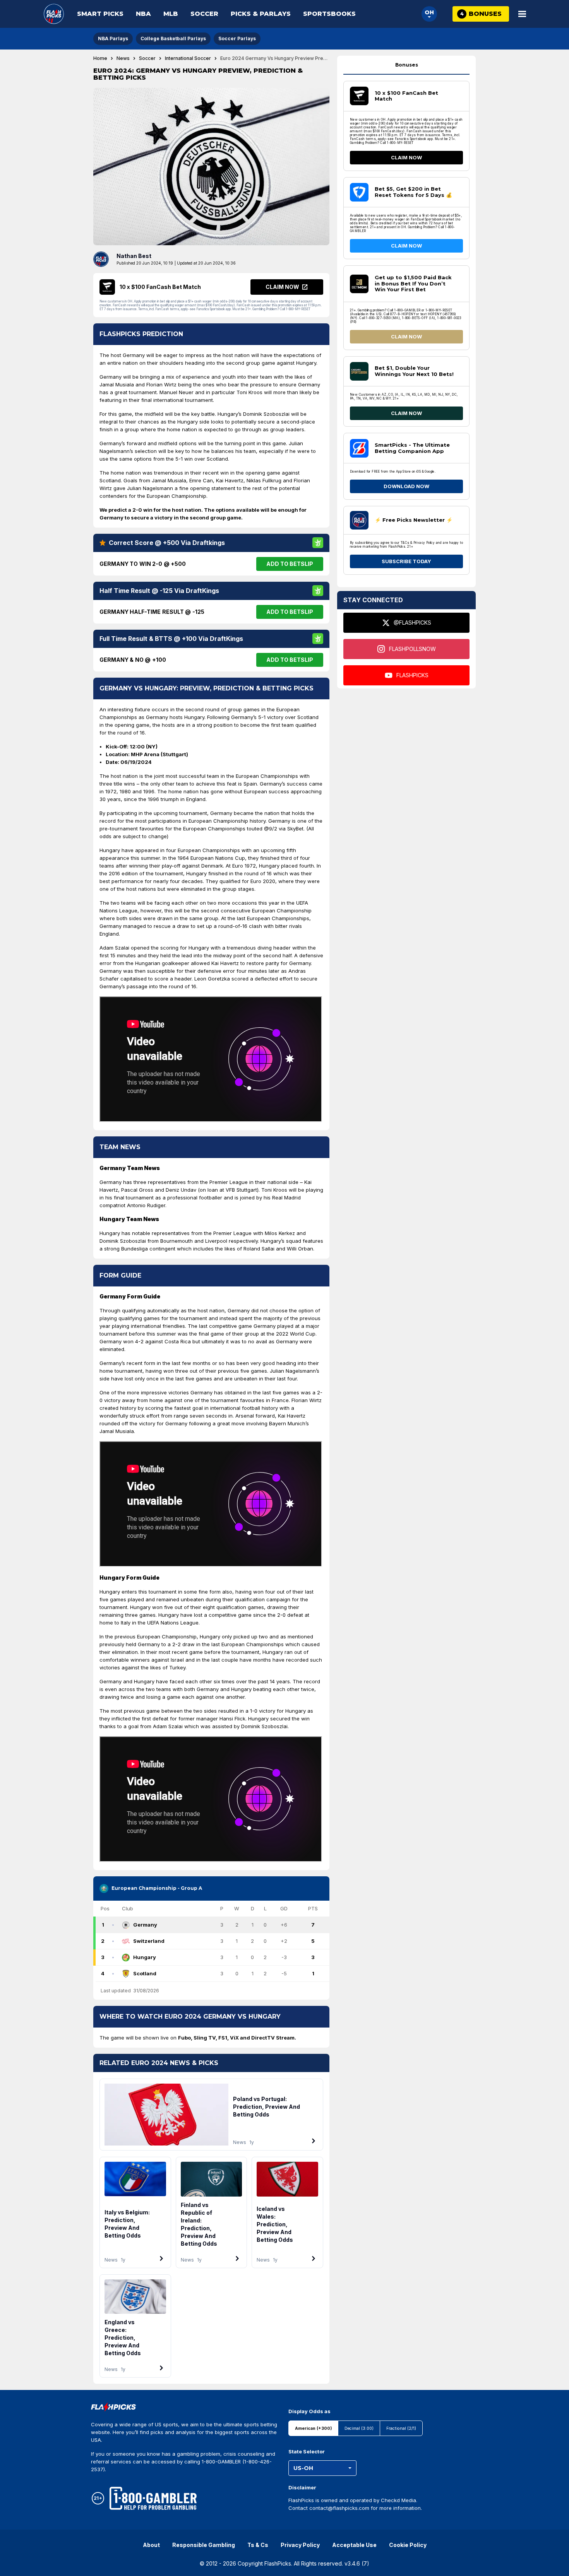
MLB (171, 14)
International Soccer (188, 58)
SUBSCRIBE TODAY (406, 561)
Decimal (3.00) (359, 2428)
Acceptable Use (354, 2545)
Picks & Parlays (261, 14)
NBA (143, 14)
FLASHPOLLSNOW (412, 649)
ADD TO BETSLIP (290, 564)
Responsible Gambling (204, 2545)
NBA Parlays (113, 38)
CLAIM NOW (406, 157)
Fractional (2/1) (401, 2428)
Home (100, 58)
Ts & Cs (258, 2545)
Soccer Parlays (237, 38)
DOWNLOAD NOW (406, 486)
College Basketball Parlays (173, 38)
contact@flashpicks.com (339, 2508)
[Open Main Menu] (522, 14)
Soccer (204, 14)
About (151, 2545)
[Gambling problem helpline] (153, 2498)
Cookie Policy (408, 2545)
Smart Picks (100, 14)
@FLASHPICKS (412, 623)
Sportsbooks (329, 14)
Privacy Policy (300, 2545)
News (123, 58)
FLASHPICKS (412, 675)
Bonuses (407, 65)
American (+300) (313, 2428)
